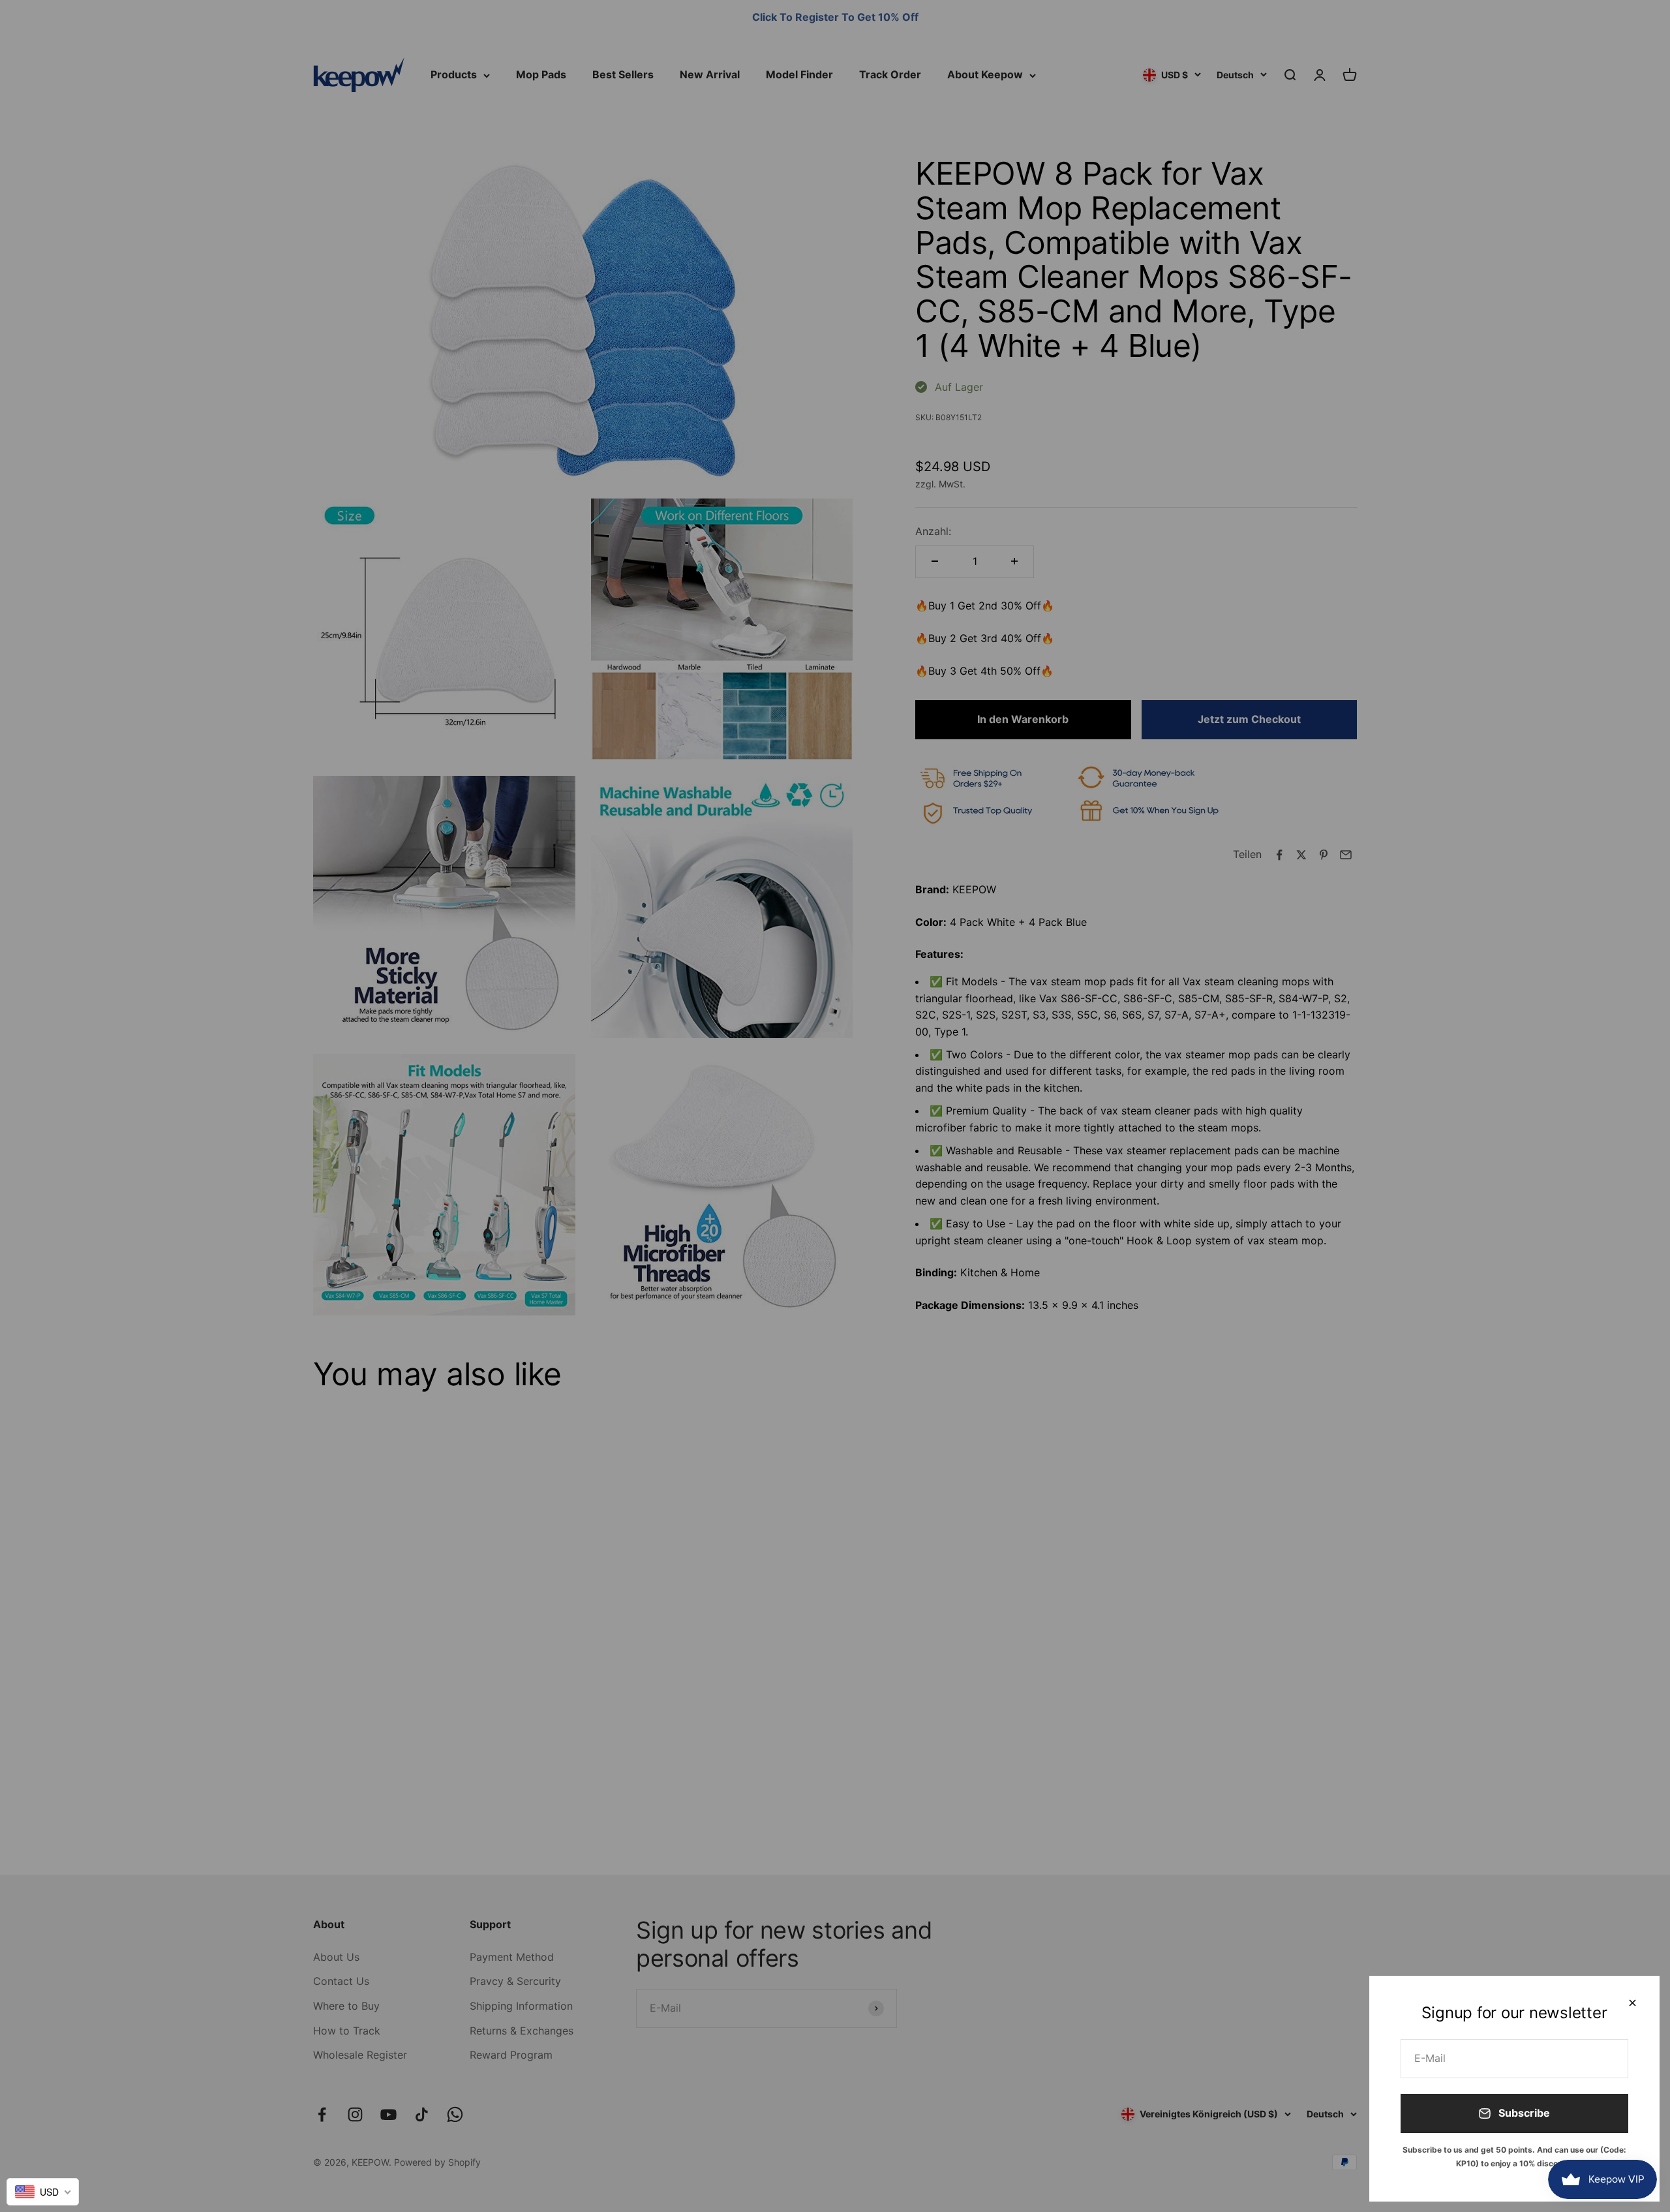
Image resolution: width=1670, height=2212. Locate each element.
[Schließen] (1632, 2003)
